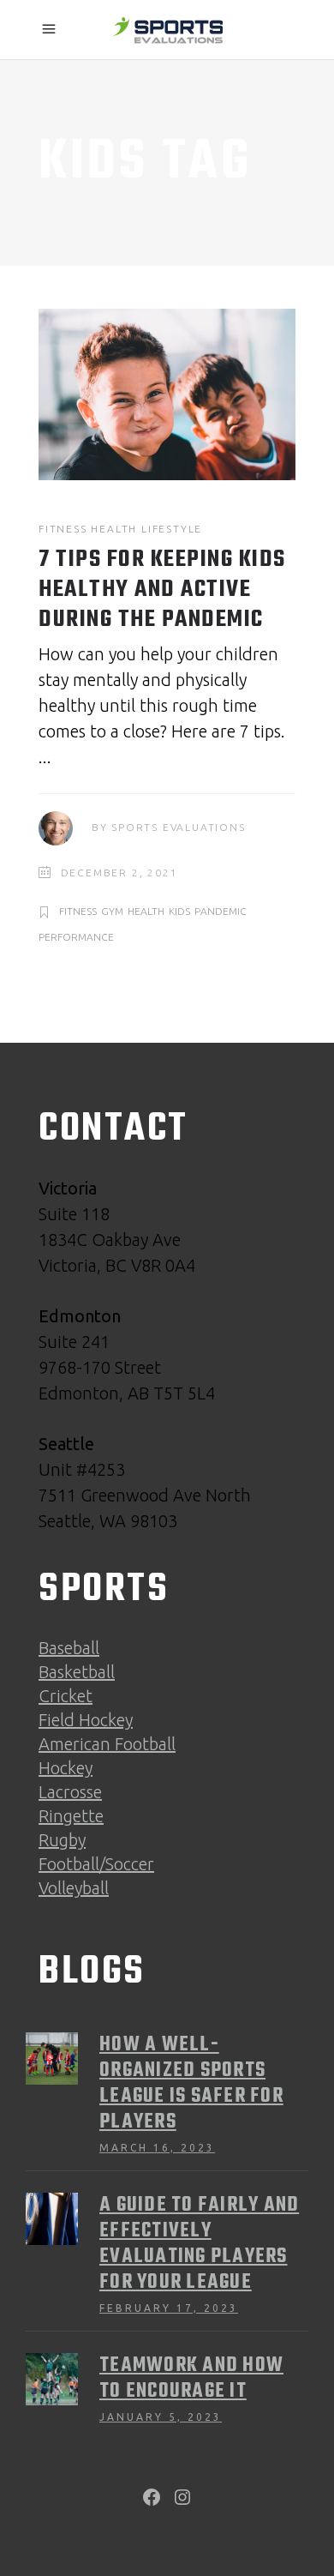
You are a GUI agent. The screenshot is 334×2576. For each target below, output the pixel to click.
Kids (179, 911)
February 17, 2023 (169, 2308)
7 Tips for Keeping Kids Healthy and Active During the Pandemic (162, 590)
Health (114, 529)
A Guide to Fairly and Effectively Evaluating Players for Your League (199, 2244)
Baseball (69, 1648)
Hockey (66, 1768)
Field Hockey (86, 1720)
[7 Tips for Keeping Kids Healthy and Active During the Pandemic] (167, 394)
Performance (76, 937)
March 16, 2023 (157, 2148)
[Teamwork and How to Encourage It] (52, 2379)
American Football (107, 1744)
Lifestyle (172, 529)
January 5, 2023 (161, 2417)
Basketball (77, 1672)
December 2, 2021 (119, 873)
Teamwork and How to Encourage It (191, 2379)
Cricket (66, 1696)
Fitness (63, 529)
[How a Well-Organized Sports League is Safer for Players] (52, 2058)
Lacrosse (70, 1792)
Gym (112, 911)
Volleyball (74, 1888)
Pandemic (221, 911)
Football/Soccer (96, 1864)
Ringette (71, 1816)
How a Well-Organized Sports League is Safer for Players (191, 2084)
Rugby (62, 1840)
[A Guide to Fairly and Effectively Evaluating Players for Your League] (52, 2219)
